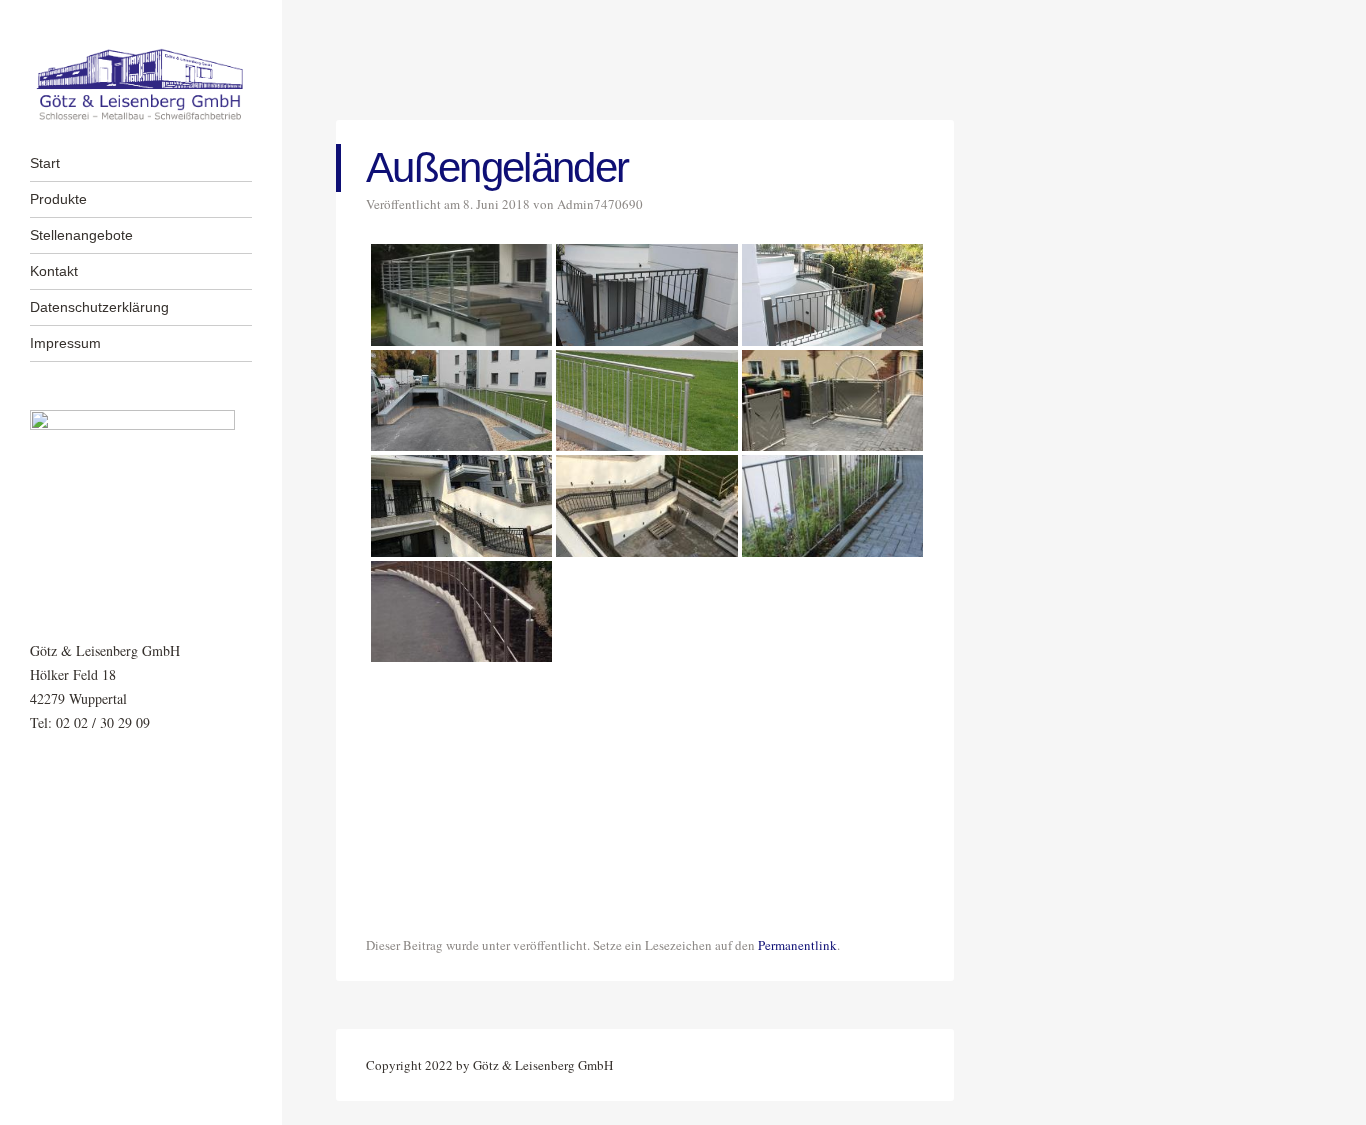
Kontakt (54, 271)
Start (45, 163)
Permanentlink (797, 945)
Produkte (58, 199)
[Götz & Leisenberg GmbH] (141, 85)
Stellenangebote (81, 235)
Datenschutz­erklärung (99, 307)
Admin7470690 (600, 204)
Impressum (65, 343)
